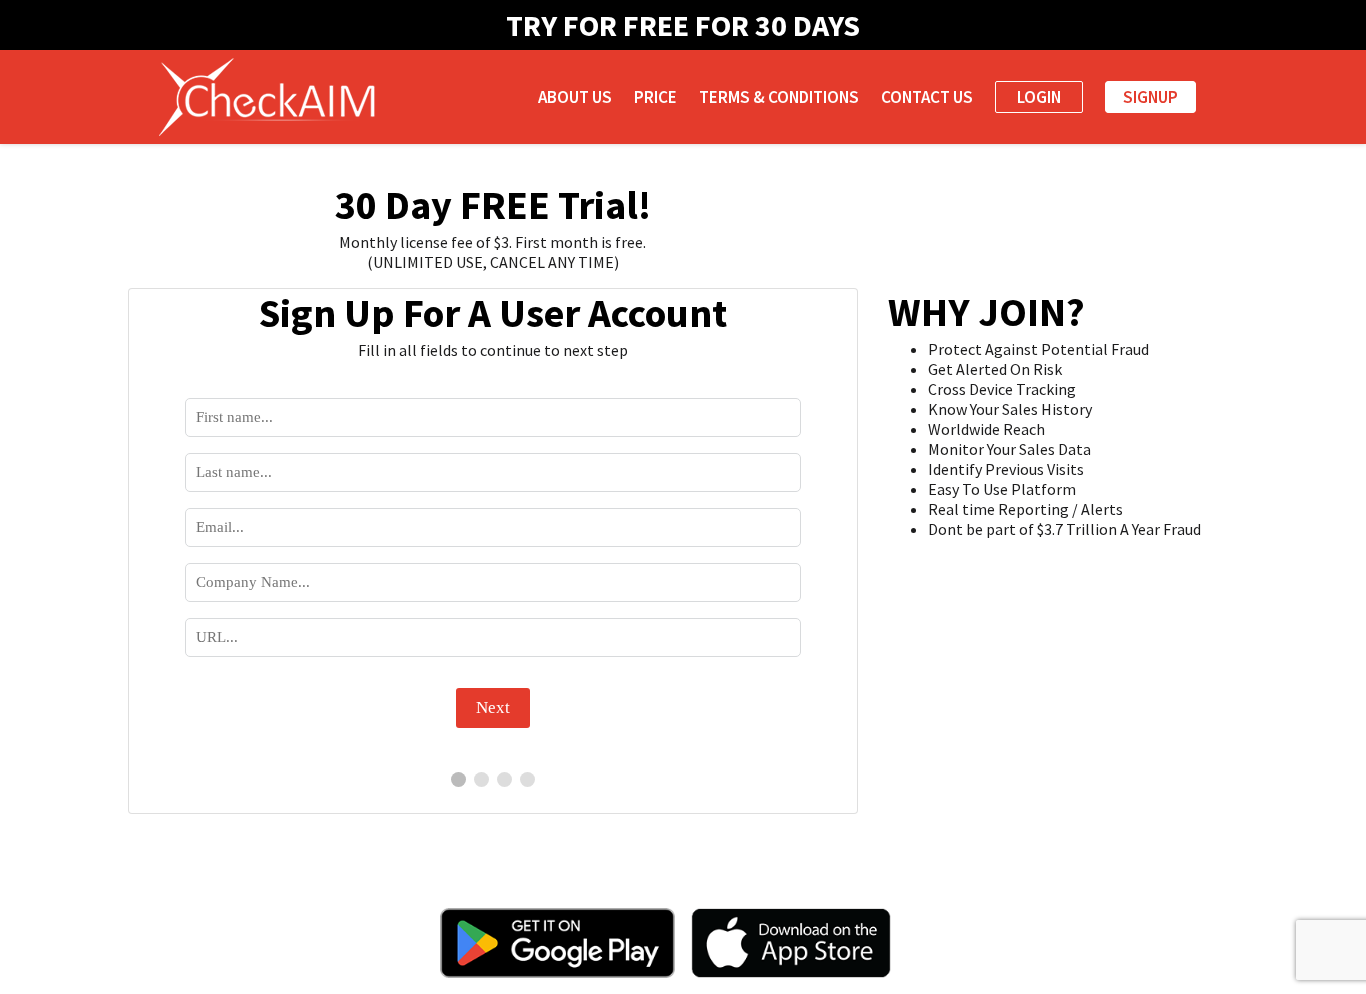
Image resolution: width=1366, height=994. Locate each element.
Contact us (927, 97)
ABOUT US (575, 97)
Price (655, 97)
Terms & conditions (779, 97)
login (1039, 97)
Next (493, 707)
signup (1150, 97)
